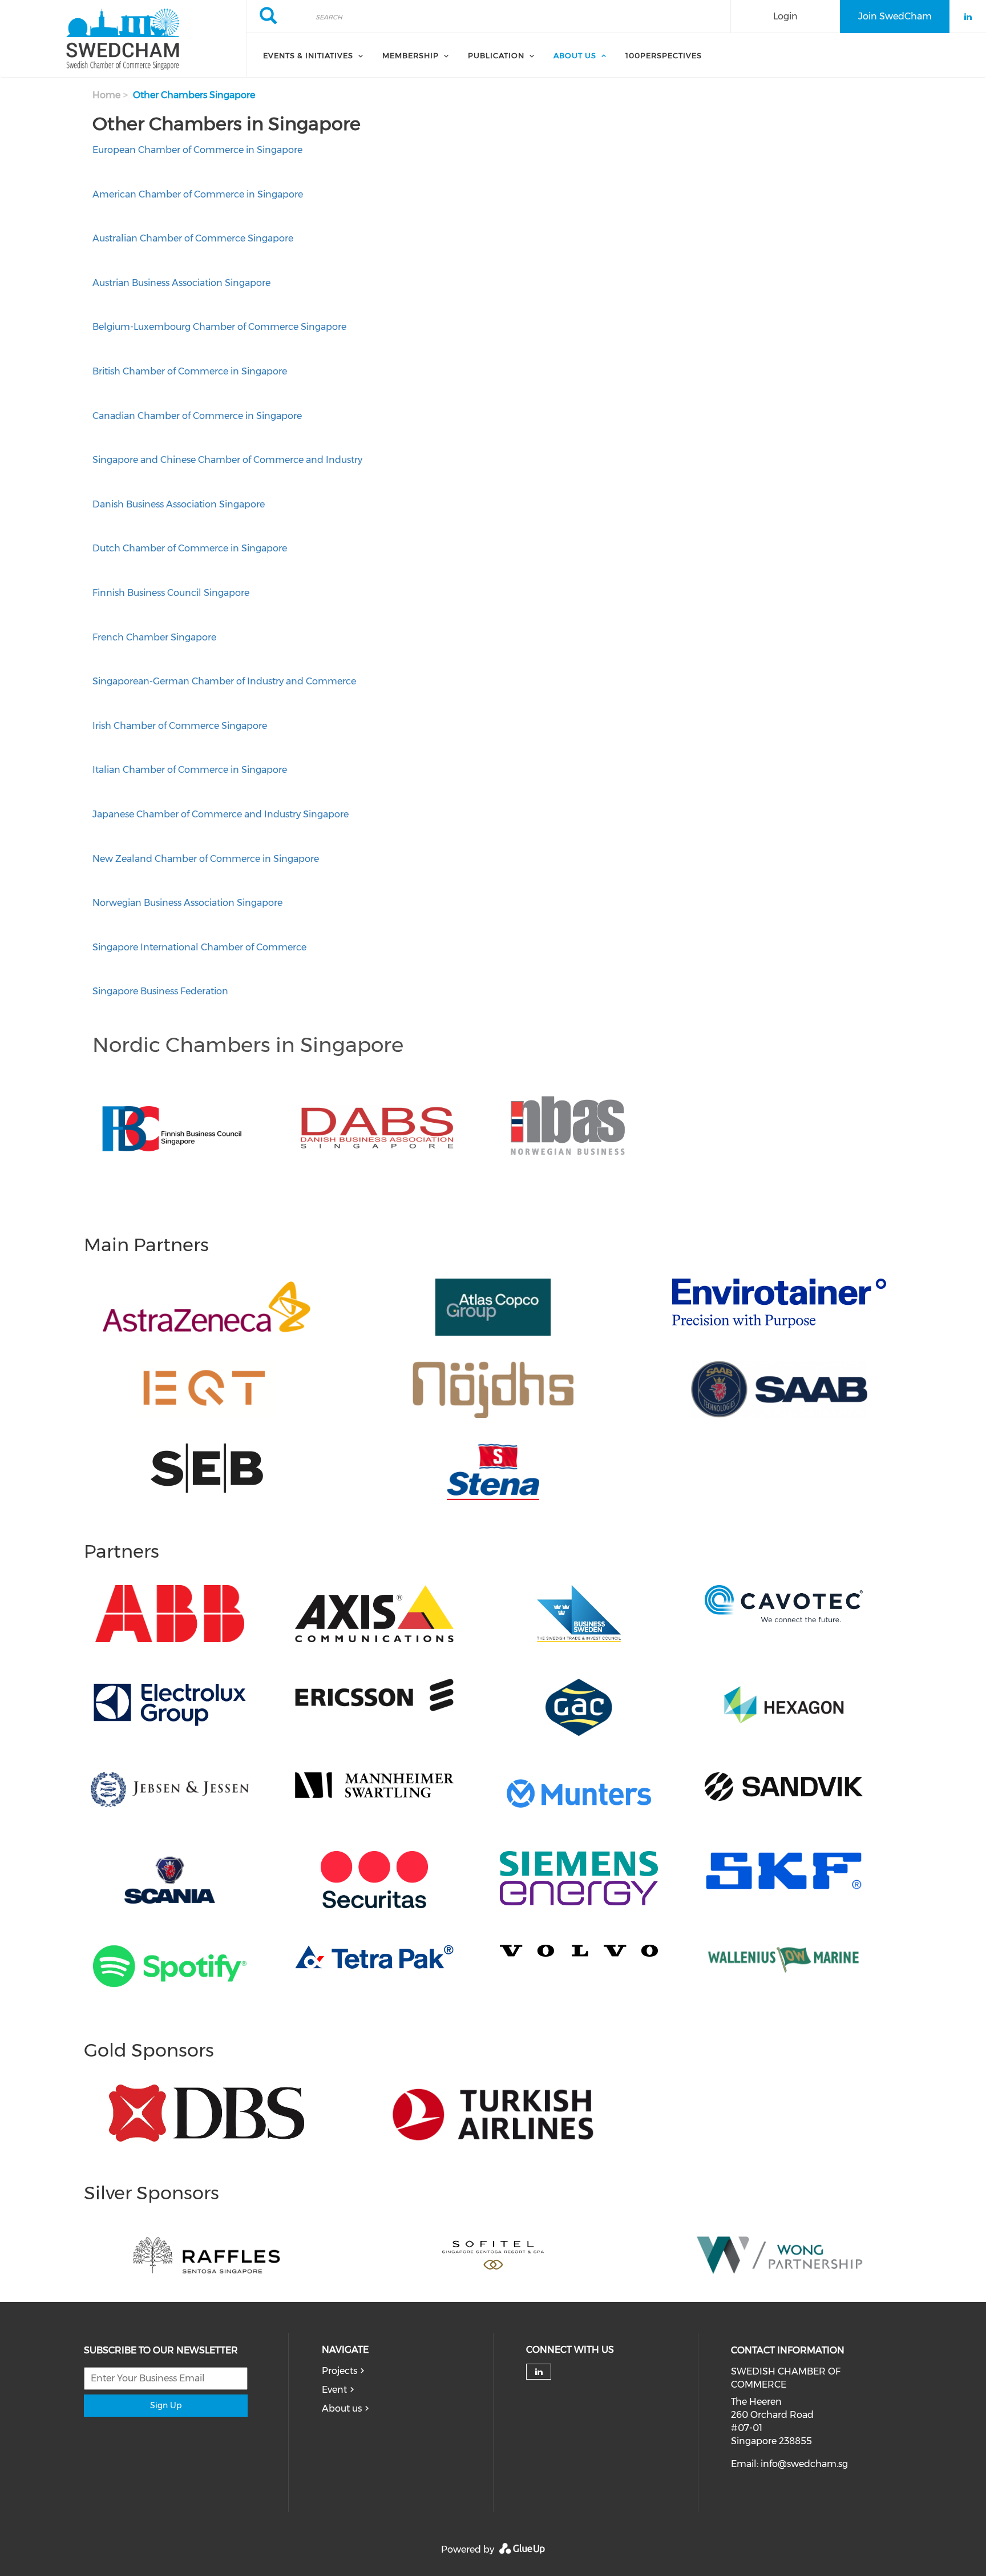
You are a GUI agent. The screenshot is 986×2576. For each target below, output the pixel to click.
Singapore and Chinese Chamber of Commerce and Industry (227, 460)
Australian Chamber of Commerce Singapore (193, 238)
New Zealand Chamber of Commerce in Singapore (206, 859)
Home (106, 95)
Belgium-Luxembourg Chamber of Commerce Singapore (219, 327)
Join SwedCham (895, 16)
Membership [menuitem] (411, 55)
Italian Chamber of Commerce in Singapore (190, 770)
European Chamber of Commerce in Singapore (197, 150)
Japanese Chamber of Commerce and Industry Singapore (221, 814)
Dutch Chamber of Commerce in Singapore (190, 548)
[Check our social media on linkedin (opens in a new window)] (539, 2372)
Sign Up (166, 2405)
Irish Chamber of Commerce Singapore (180, 726)
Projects (340, 2371)
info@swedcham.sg (804, 2464)
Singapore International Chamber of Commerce (201, 947)
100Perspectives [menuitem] (664, 55)
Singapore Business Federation (160, 991)
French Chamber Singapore (154, 637)
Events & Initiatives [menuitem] (308, 55)
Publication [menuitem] (496, 55)
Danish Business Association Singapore (179, 504)
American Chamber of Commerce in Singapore (198, 194)
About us (342, 2408)
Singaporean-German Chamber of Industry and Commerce (224, 681)
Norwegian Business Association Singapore (187, 903)
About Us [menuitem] (575, 55)
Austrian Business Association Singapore (181, 283)
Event (334, 2390)
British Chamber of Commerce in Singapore (190, 371)
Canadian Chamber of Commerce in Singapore (197, 416)
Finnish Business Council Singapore (171, 593)
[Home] (123, 39)
